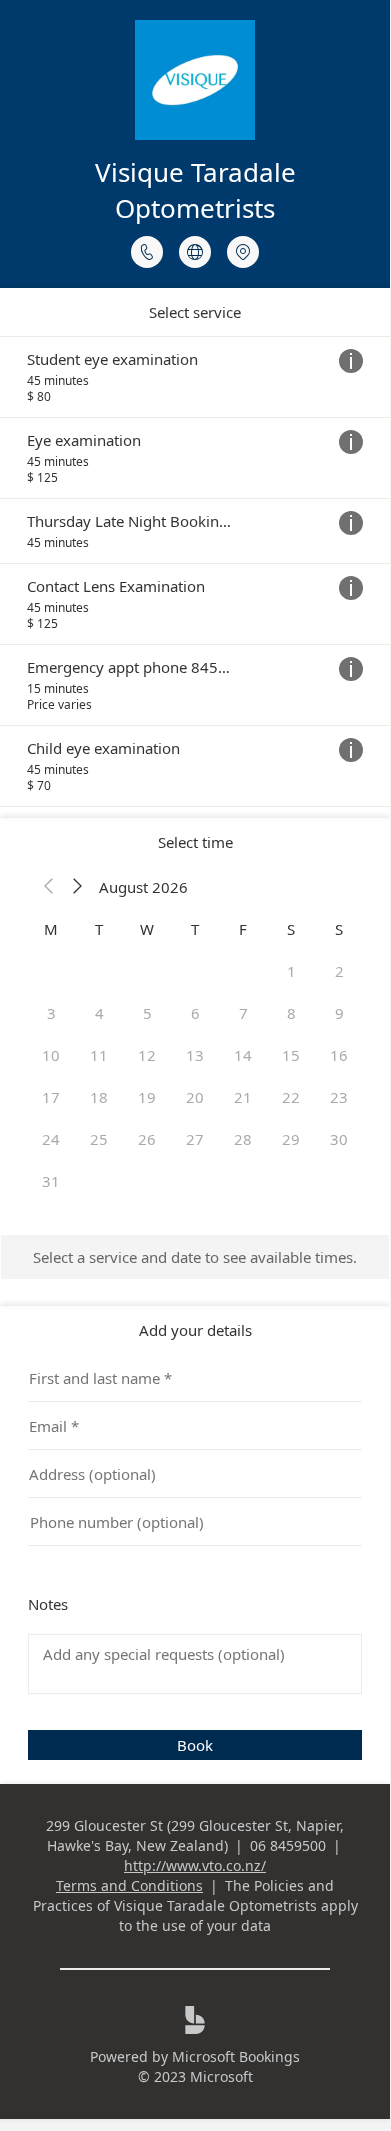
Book (195, 1745)
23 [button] (339, 1097)
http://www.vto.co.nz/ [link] (195, 1865)
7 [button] (243, 1013)
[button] (49, 887)
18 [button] (99, 1097)
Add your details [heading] (195, 1330)
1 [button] (291, 971)
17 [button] (51, 1097)
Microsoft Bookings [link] (236, 2056)
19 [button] (147, 1097)
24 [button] (51, 1139)
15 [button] (291, 1055)
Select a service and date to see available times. (195, 1257)
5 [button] (147, 1013)
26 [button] (147, 1139)
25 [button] (99, 1139)
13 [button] (195, 1055)
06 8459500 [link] (288, 1845)
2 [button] (339, 971)
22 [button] (291, 1097)
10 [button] (51, 1055)
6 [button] (195, 1013)
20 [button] (195, 1097)
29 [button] (291, 1139)
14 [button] (243, 1055)
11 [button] (99, 1055)
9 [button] (339, 1013)
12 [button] (147, 1055)
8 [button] (291, 1013)
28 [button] (243, 1139)
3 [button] (51, 1013)
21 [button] (243, 1097)
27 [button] (195, 1139)
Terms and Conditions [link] (129, 1885)
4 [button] (99, 1013)
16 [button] (339, 1055)
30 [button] (339, 1139)
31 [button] (51, 1181)
